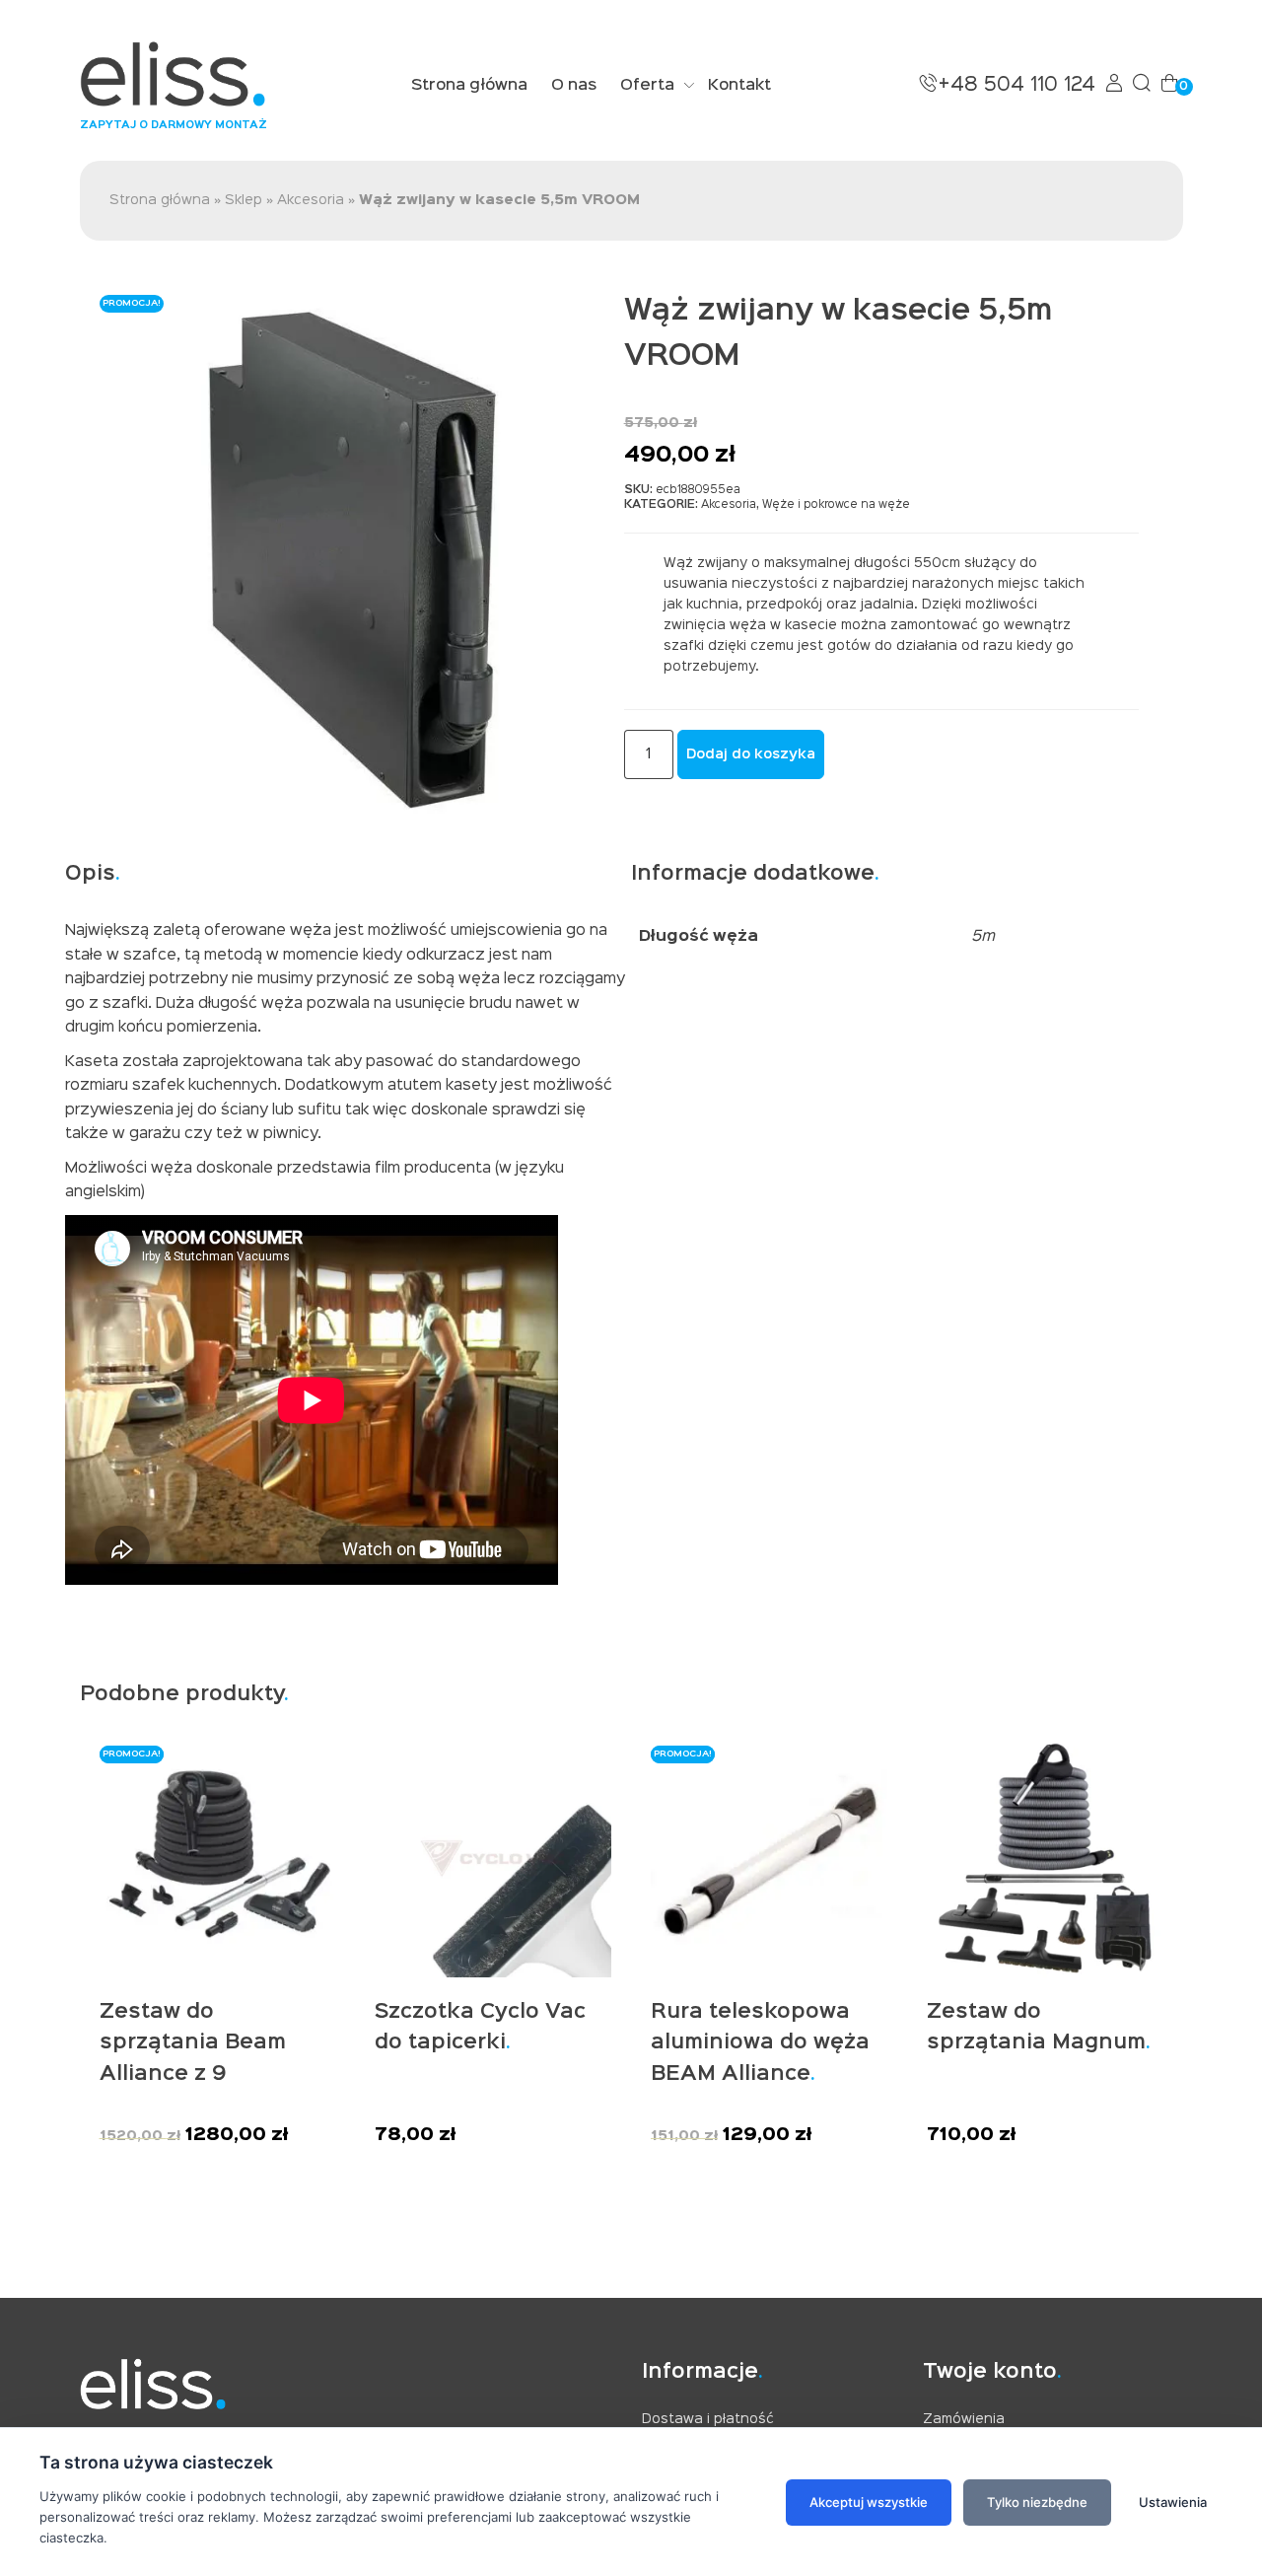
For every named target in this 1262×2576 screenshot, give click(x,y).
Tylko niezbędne (1037, 2502)
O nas (574, 86)
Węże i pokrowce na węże (836, 505)
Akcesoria (311, 200)
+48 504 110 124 (1017, 85)
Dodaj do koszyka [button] (186, 2163)
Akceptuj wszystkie (869, 2502)
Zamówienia (964, 2419)
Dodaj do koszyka (751, 754)
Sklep (244, 200)
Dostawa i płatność (708, 2419)
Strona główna (469, 86)
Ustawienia (1173, 2502)
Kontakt (739, 86)
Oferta (647, 86)
